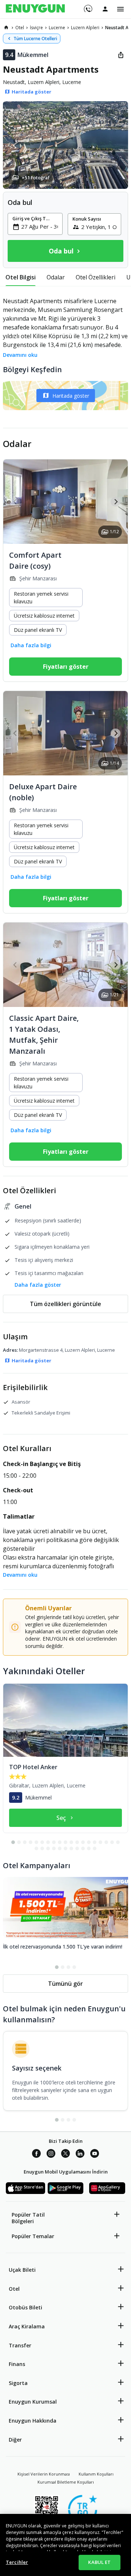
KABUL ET (99, 2562)
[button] (65, 145)
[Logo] (35, 9)
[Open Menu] (120, 9)
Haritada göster (71, 396)
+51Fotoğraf (36, 178)
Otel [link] (20, 28)
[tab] (21, 277)
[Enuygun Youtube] (95, 2155)
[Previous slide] (15, 502)
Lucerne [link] (57, 28)
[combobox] (39, 226)
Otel (14, 2289)
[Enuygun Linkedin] (80, 2155)
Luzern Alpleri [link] (85, 28)
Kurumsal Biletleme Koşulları (66, 2482)
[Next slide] (116, 502)
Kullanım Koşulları (96, 2474)
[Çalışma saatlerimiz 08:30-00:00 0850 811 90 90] (88, 6)
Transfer (20, 2345)
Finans (17, 2364)
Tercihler (17, 2562)
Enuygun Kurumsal (33, 2402)
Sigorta (18, 2383)
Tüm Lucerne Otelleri (35, 39)
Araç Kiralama (27, 2326)
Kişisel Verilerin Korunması (44, 2474)
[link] (6, 27)
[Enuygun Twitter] (65, 2155)
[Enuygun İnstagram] (51, 2155)
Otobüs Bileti (25, 2307)
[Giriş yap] (105, 9)
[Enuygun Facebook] (36, 2155)
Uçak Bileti (22, 2270)
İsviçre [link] (36, 28)
